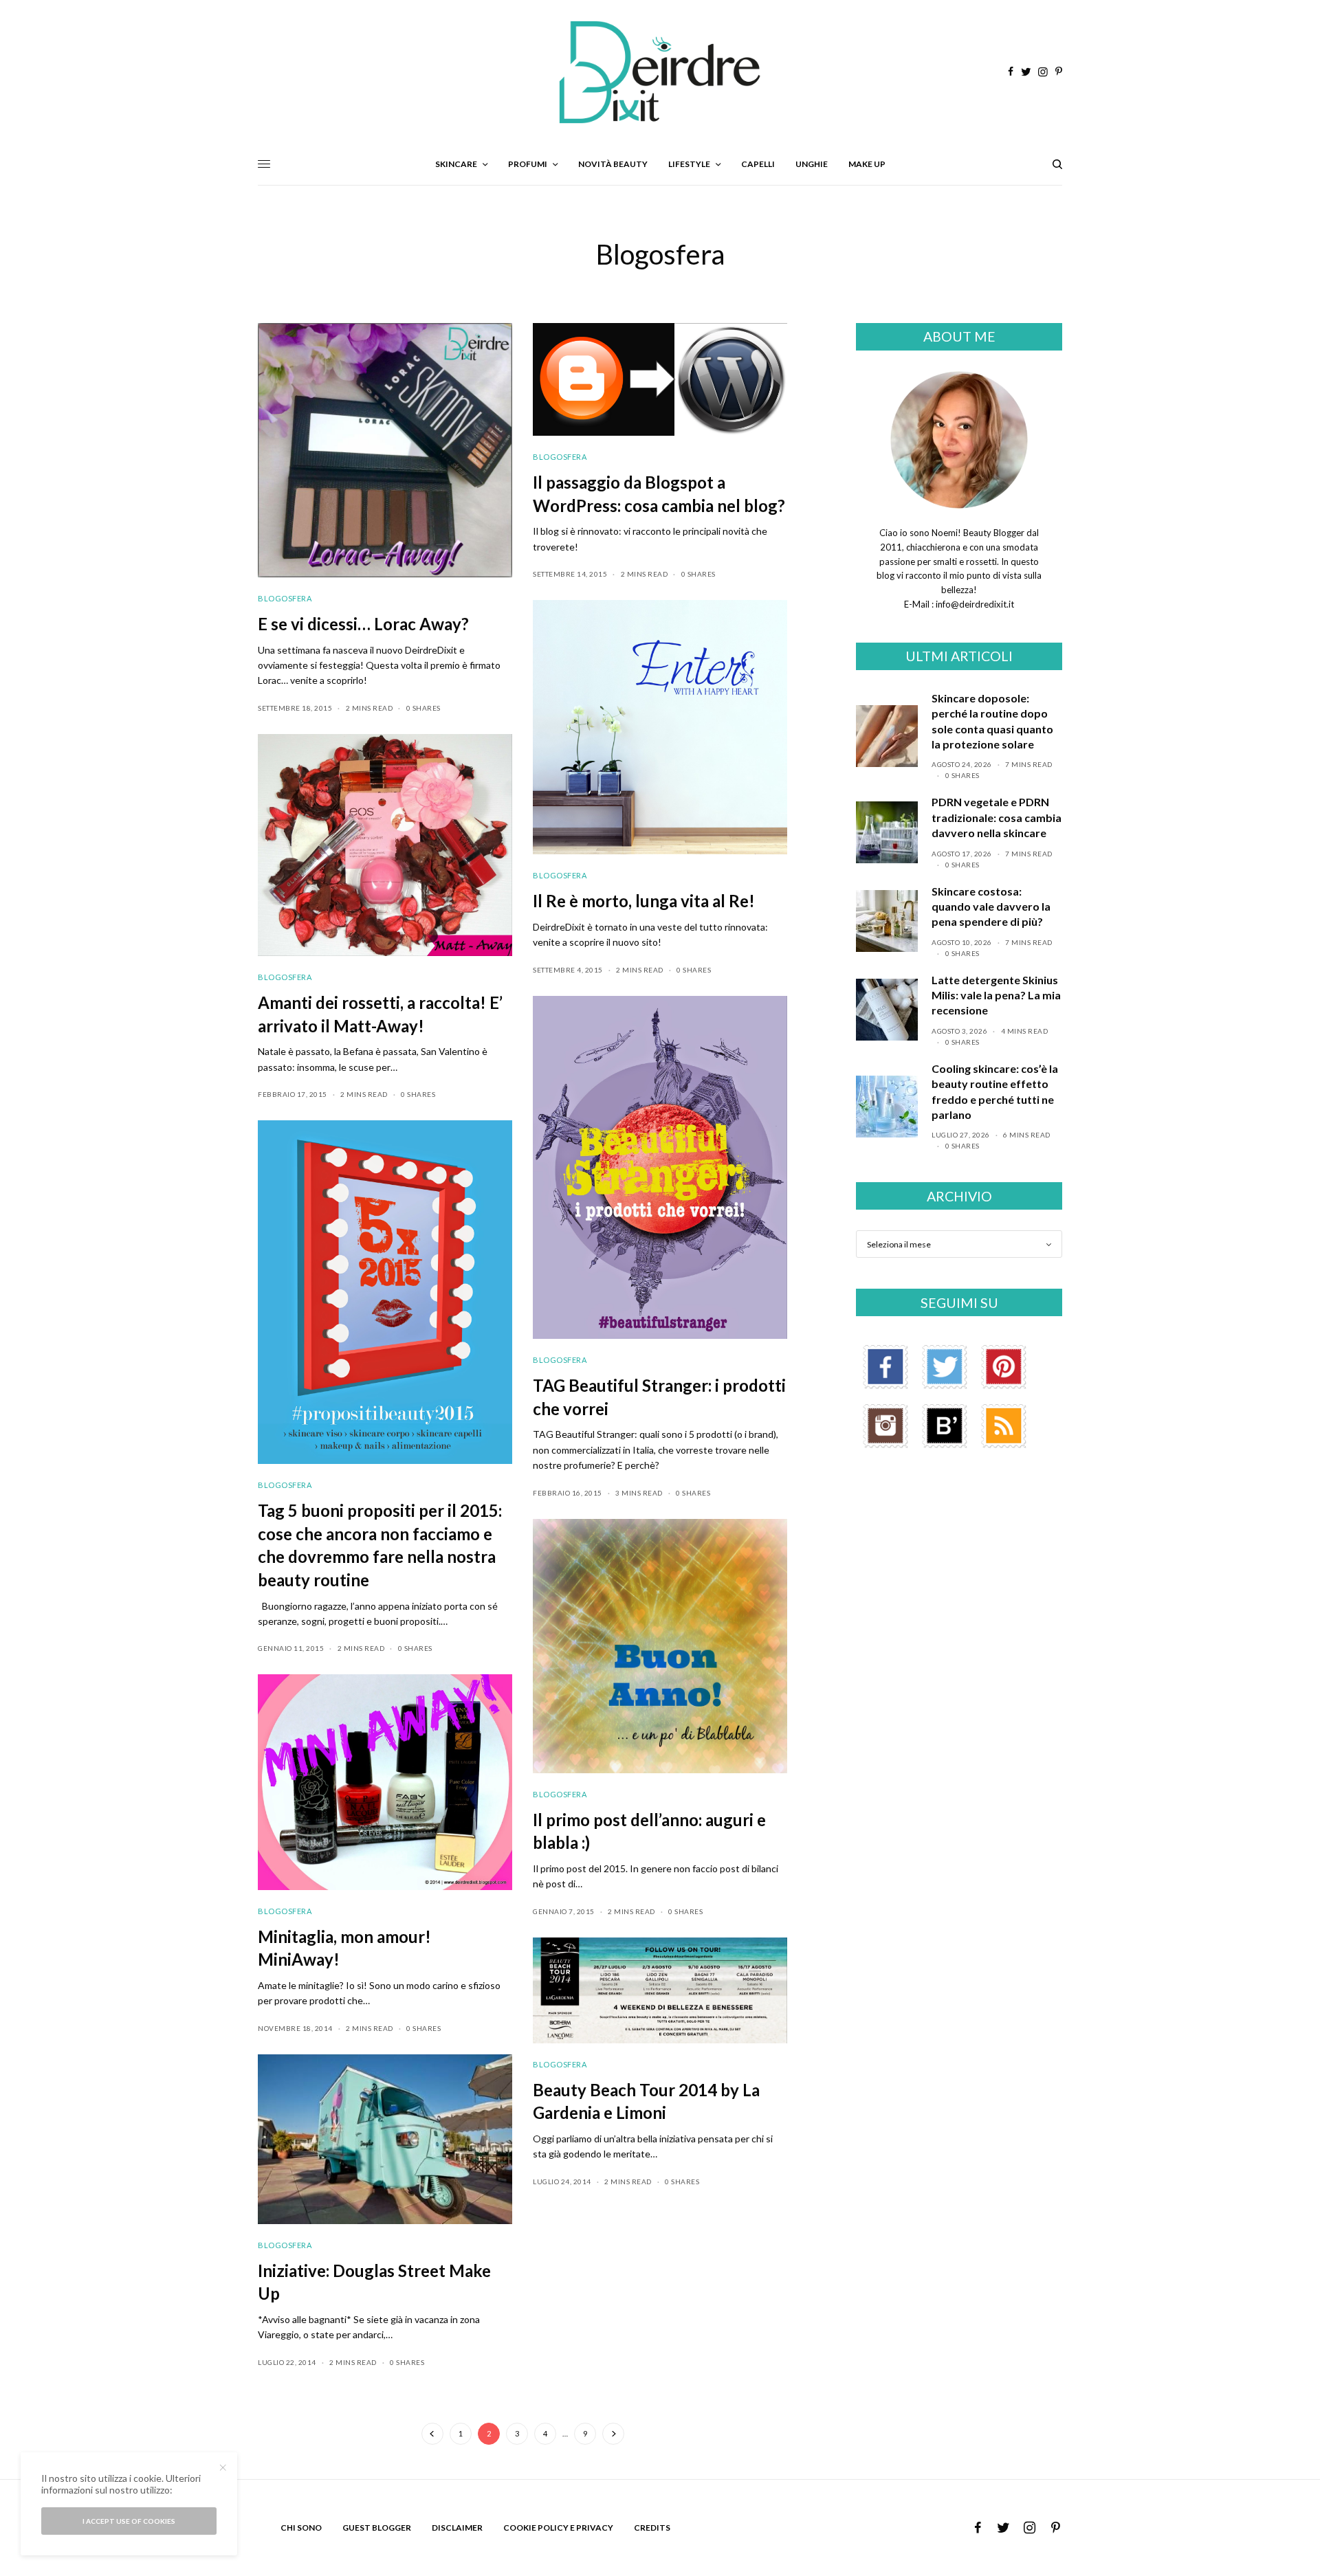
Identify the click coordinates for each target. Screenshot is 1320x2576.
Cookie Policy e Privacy (558, 2528)
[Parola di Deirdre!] (660, 72)
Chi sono (301, 2528)
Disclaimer (457, 2528)
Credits (652, 2528)
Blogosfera (285, 598)
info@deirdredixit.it (974, 604)
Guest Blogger (377, 2528)
